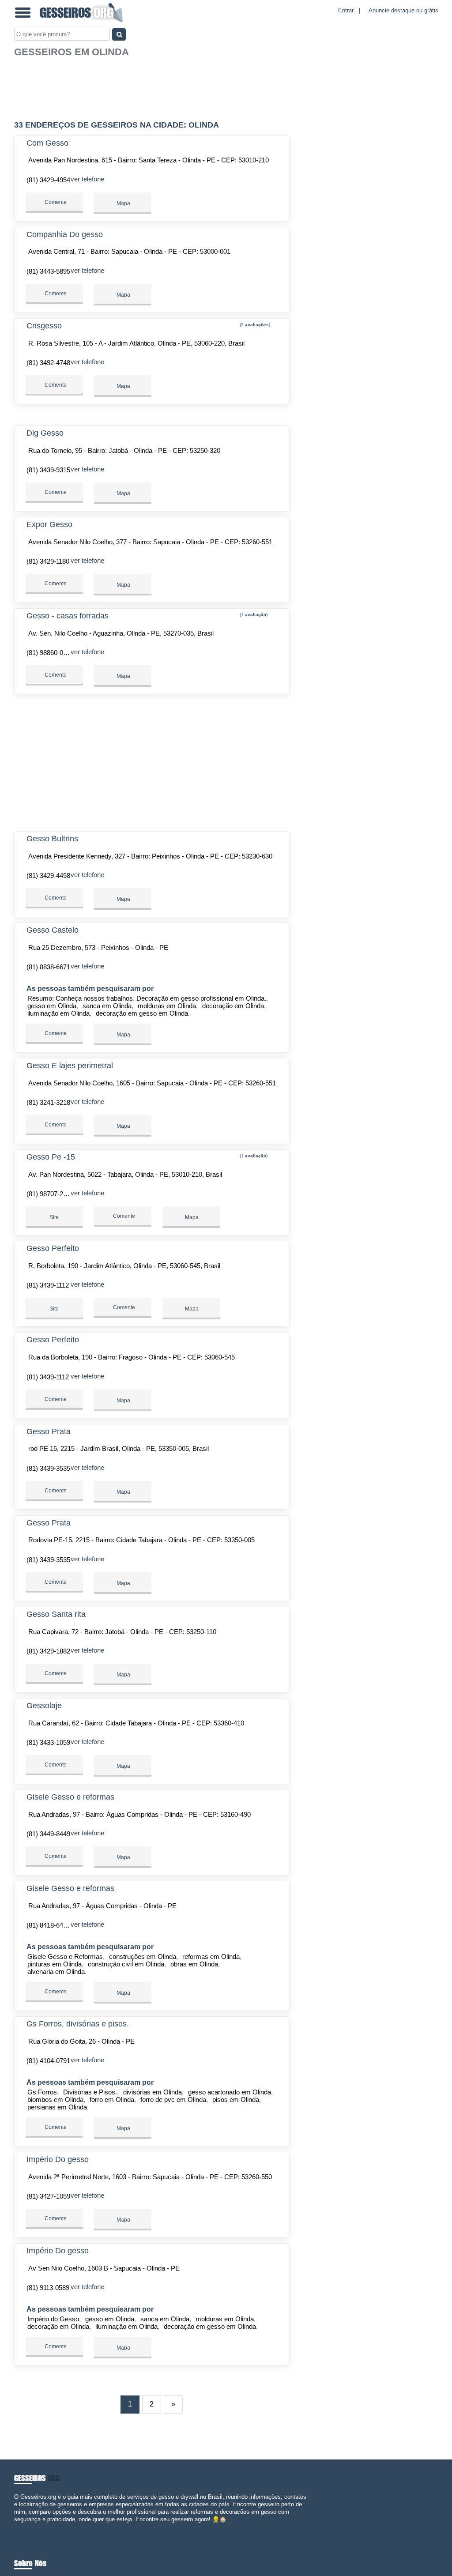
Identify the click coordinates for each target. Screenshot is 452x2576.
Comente (55, 202)
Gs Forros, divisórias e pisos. (78, 2024)
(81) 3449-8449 (48, 1834)
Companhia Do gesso (65, 234)
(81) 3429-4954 (48, 180)
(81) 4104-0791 (48, 2061)
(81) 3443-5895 (48, 271)
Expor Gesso (49, 524)
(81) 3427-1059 (48, 2196)
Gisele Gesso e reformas (70, 1797)
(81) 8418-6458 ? (51, 1925)
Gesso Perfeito (53, 1248)
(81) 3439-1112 (48, 1285)
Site (54, 1217)
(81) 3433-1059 (48, 1742)
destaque (403, 10)
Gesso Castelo (53, 930)
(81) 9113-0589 (48, 2288)
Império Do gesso (58, 2159)
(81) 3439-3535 (48, 1468)
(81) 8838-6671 (48, 967)
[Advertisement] (153, 85)
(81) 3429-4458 (48, 876)
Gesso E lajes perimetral (70, 1066)
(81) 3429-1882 (48, 1651)
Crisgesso (44, 326)
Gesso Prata (49, 1431)
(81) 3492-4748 (48, 363)
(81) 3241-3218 (48, 1102)
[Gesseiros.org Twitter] (20, 2527)
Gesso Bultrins (52, 839)
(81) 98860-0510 (50, 653)
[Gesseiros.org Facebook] (16, 2527)
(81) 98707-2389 (50, 1194)
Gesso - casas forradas (68, 616)
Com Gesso (47, 143)
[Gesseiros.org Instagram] (24, 2527)
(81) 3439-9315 (48, 470)
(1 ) (253, 615)
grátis (431, 10)
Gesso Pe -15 (51, 1157)
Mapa (123, 203)
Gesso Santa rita (56, 1614)
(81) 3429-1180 (48, 561)
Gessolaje (44, 1706)
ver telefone (87, 179)
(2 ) (254, 325)
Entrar (346, 10)
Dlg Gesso (45, 433)
